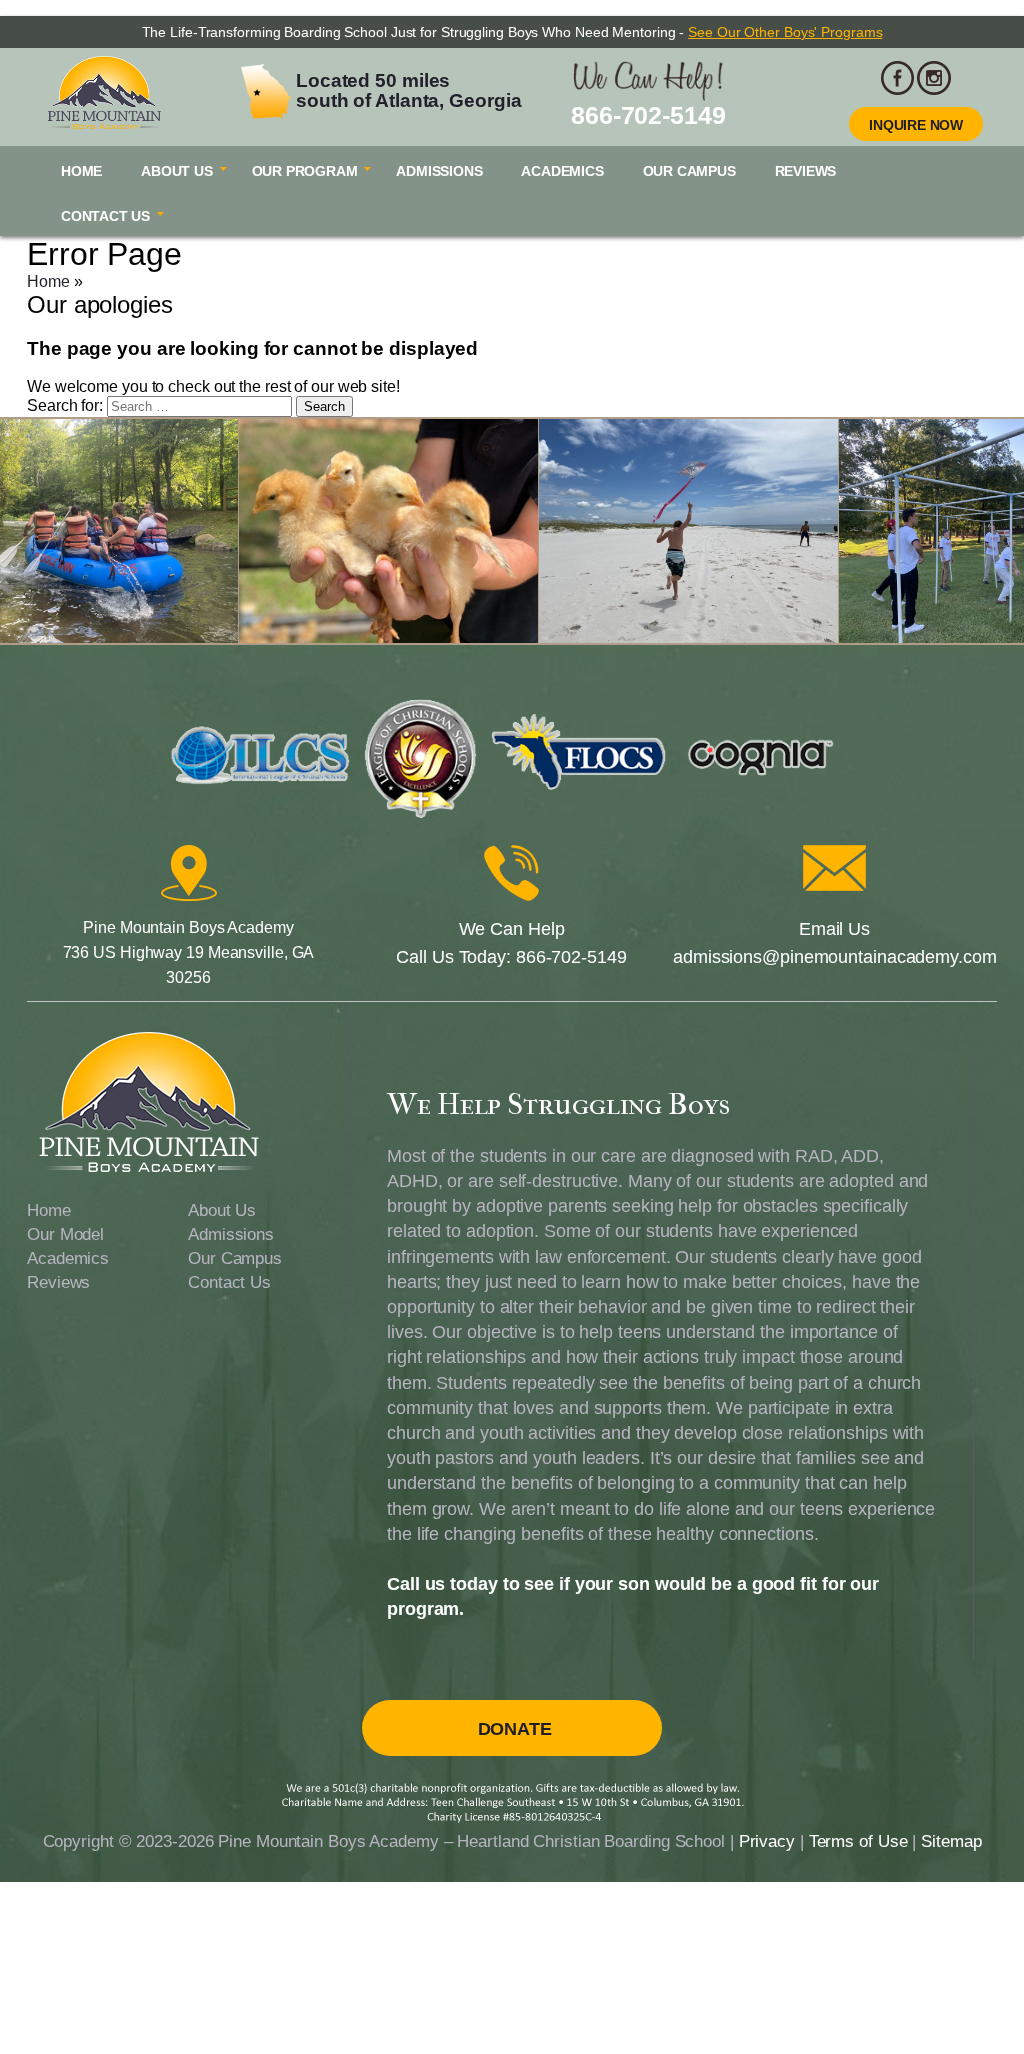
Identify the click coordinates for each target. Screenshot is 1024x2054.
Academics (562, 171)
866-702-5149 (648, 115)
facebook (898, 78)
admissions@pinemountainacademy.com (835, 957)
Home (81, 171)
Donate (515, 1729)
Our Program (305, 171)
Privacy (767, 1841)
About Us (176, 171)
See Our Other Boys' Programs (785, 32)
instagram (934, 78)
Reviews (806, 171)
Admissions (439, 171)
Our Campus (689, 171)
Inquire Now (916, 125)
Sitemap (951, 1841)
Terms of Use (858, 1841)
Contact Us (105, 216)
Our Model (65, 1234)
